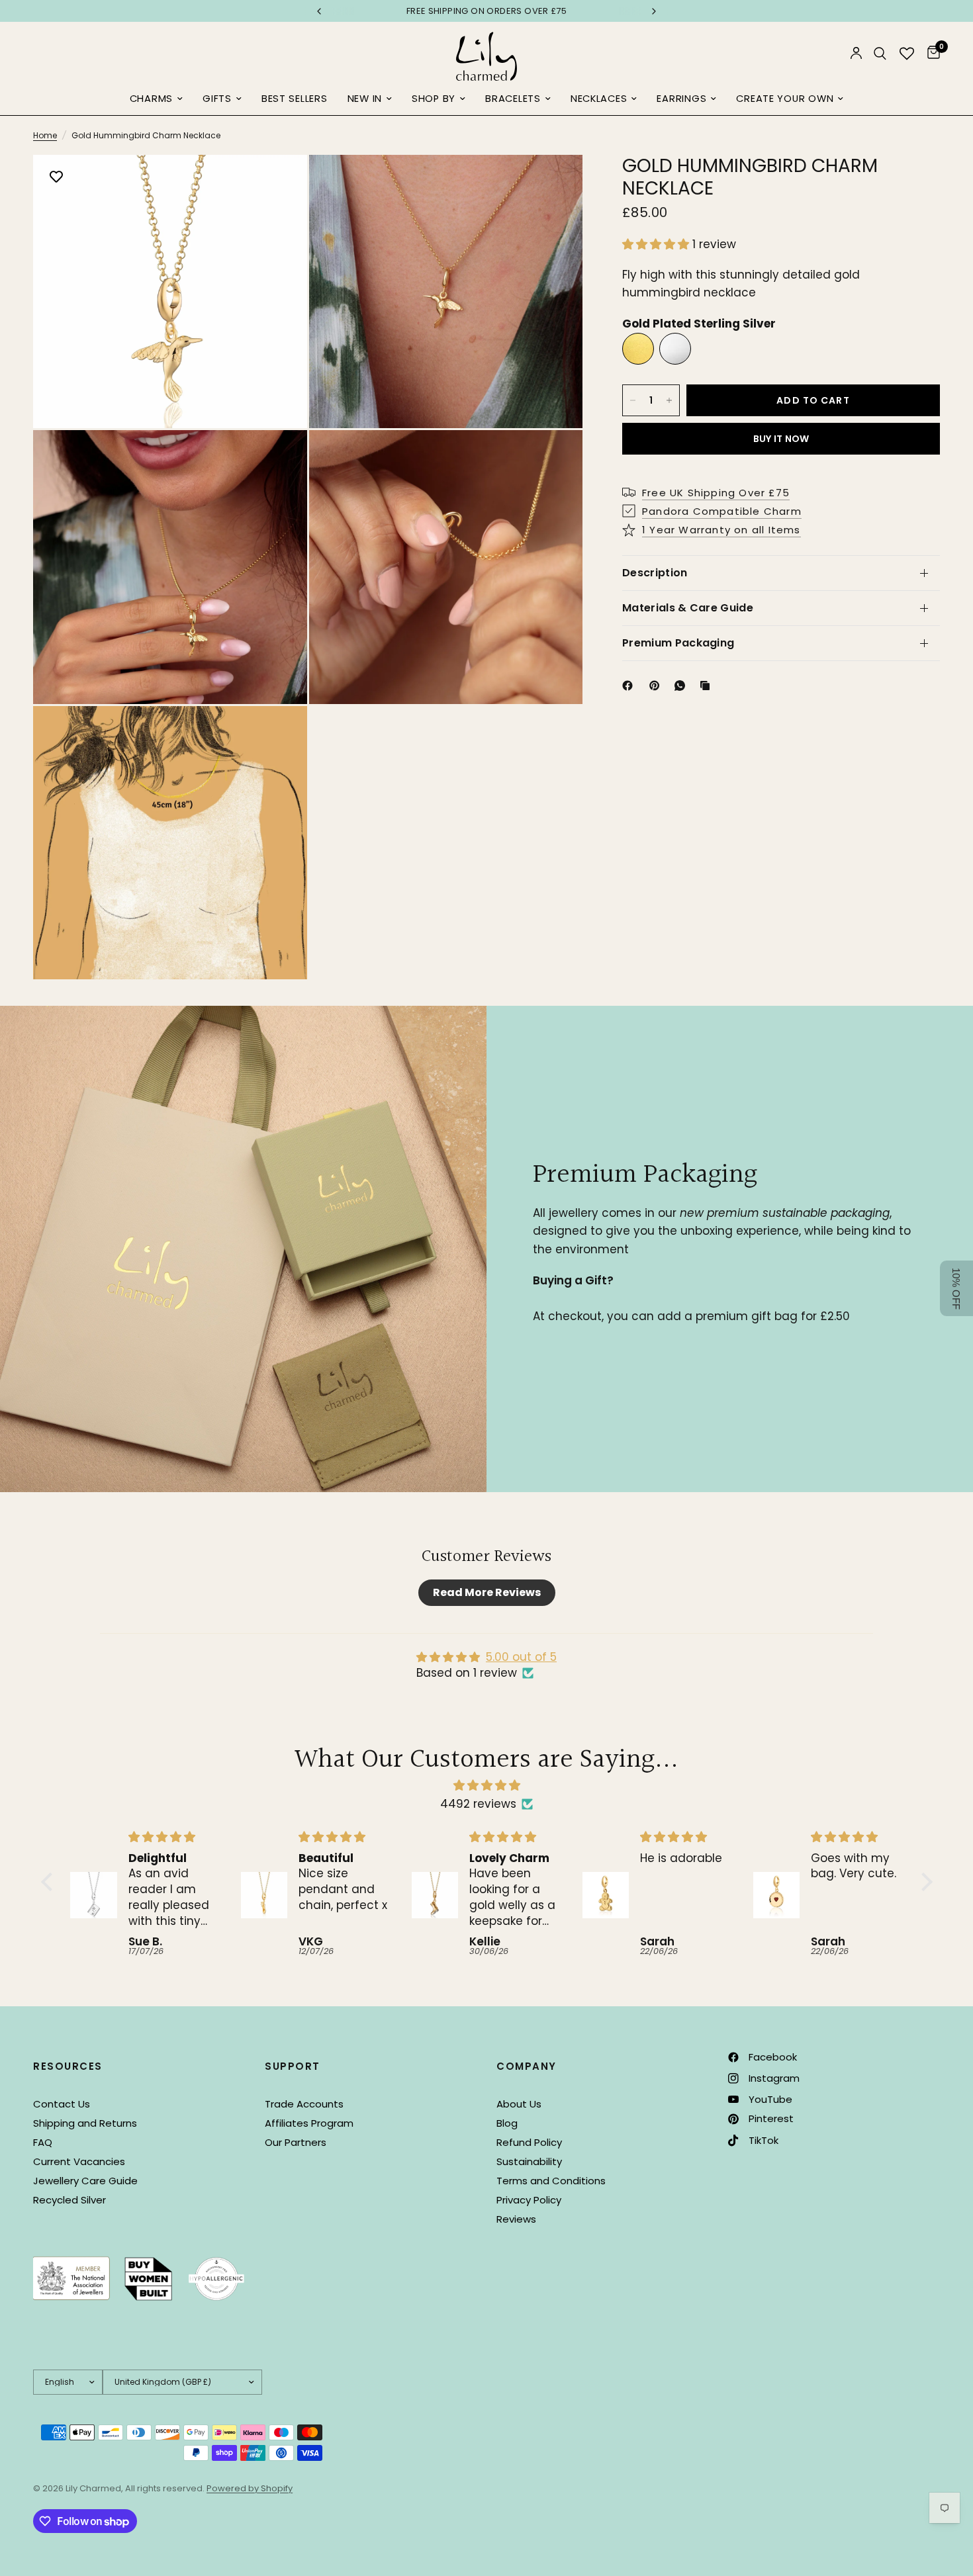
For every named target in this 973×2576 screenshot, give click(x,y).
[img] (487, 1785)
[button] (657, 244)
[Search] (880, 53)
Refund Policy (529, 2142)
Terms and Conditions (551, 2181)
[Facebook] (630, 686)
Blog (507, 2123)
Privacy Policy (529, 2200)
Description (655, 573)
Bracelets (513, 99)
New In (365, 99)
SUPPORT (293, 2066)
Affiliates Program (309, 2123)
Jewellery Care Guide (85, 2181)
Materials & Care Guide (688, 608)
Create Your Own (785, 99)
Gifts (217, 99)
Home (45, 135)
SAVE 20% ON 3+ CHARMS (499, 11)
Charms (151, 99)
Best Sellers (295, 99)
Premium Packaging (678, 643)
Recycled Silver (69, 2200)
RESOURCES (68, 2066)
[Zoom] (279, 183)
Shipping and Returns (85, 2123)
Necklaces (599, 99)
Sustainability (529, 2161)
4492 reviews (478, 1804)
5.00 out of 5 (521, 1657)
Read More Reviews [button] (487, 1592)
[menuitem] (156, 99)
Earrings (681, 99)
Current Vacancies (79, 2161)
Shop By (434, 99)
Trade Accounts (304, 2104)
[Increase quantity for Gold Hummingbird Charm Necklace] (669, 400)
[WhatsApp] (682, 686)
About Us (519, 2104)
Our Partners (296, 2142)
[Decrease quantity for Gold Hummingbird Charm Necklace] (633, 400)
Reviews (516, 2219)
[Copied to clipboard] (708, 686)
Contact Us (62, 2104)
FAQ (43, 2142)
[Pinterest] (657, 686)
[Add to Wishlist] (56, 178)
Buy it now (781, 439)
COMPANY (527, 2066)
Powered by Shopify (250, 2488)
